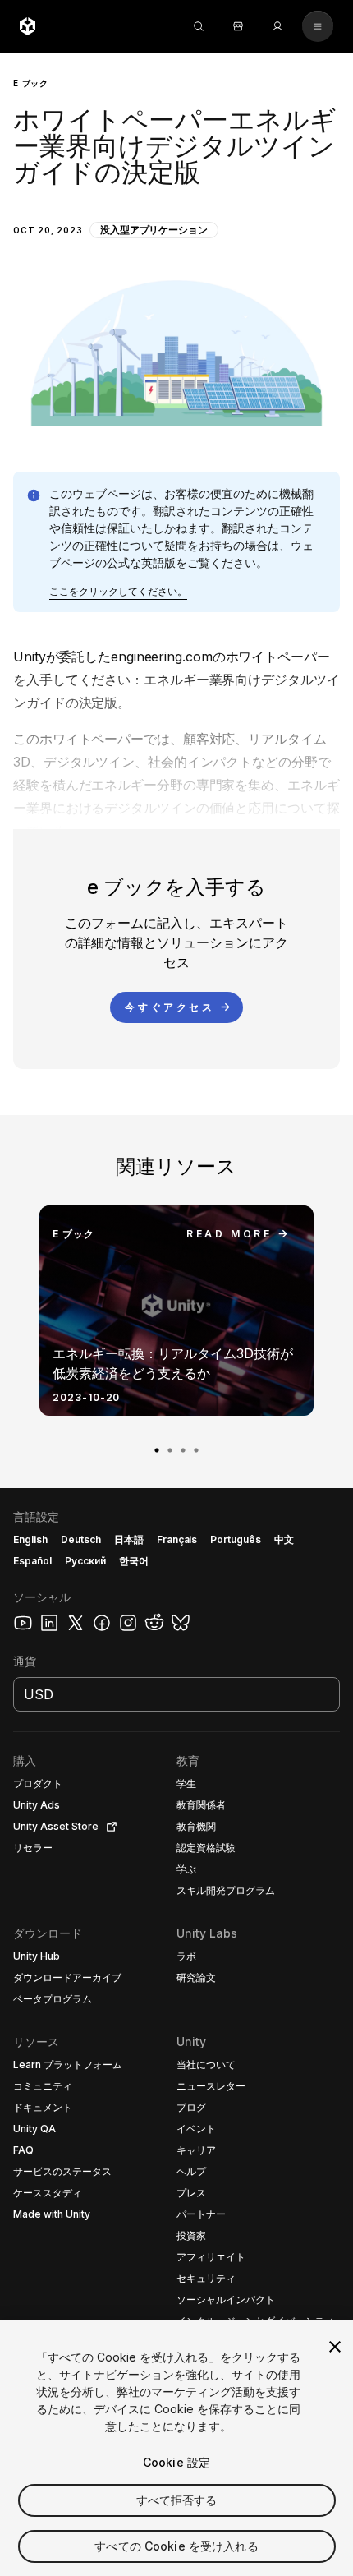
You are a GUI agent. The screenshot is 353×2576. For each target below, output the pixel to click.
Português (236, 1539)
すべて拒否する (177, 2500)
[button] (176, 249)
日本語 (129, 1539)
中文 (284, 1539)
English (30, 1539)
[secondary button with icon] (318, 26)
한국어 (134, 1561)
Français (177, 1539)
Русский (85, 1561)
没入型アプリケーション (154, 230)
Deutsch (81, 1539)
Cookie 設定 (176, 2462)
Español (32, 1561)
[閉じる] (335, 2347)
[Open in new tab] (108, 1827)
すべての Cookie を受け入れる (176, 2546)
